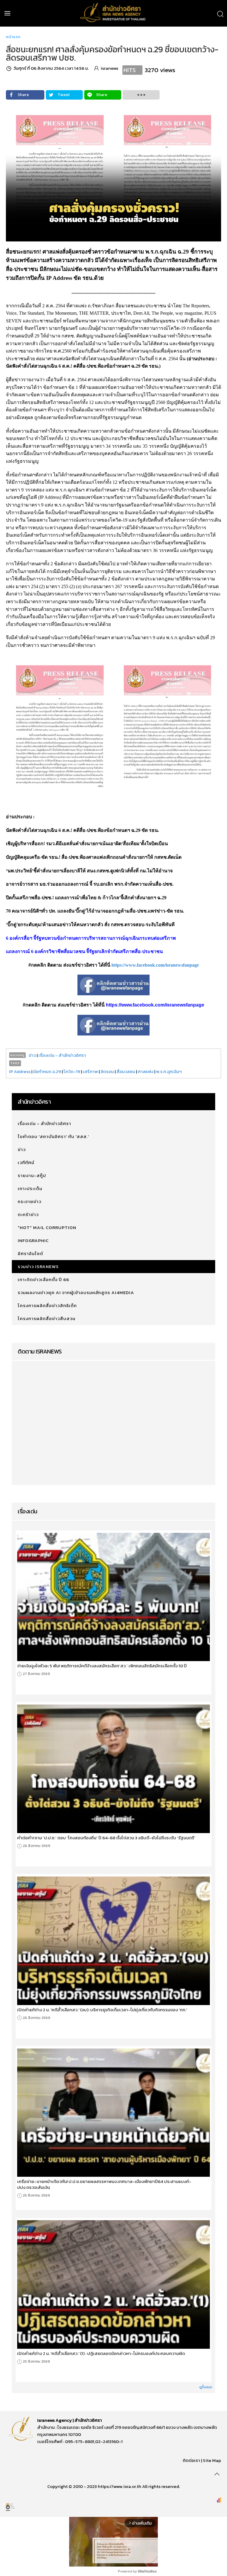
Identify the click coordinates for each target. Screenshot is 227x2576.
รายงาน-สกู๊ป (32, 1175)
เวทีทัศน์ (26, 1162)
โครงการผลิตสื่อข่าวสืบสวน (47, 1318)
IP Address (20, 1071)
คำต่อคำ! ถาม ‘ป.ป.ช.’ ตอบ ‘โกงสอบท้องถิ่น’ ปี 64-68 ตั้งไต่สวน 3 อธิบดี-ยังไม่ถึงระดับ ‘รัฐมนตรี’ (106, 1838)
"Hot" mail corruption (47, 1227)
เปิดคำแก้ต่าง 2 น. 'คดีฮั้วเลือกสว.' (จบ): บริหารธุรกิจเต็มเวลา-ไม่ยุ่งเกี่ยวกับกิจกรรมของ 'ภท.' (102, 2010)
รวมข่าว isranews (38, 1266)
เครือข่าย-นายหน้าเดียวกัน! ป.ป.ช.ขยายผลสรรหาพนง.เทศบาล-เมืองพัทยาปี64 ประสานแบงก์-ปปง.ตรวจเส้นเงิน (104, 2184)
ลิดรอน (107, 1071)
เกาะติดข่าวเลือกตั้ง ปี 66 (43, 1279)
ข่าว (32, 1055)
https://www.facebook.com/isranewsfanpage (155, 965)
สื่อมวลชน (126, 1071)
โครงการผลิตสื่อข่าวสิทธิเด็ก (47, 1305)
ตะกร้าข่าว (28, 1214)
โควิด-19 (72, 1071)
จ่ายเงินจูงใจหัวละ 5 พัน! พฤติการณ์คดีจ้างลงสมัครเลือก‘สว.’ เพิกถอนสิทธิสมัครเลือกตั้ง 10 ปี (102, 1666)
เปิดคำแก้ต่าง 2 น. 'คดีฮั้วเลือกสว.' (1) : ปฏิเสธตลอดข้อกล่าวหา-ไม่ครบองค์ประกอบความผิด (101, 2353)
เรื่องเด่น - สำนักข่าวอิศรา (62, 1055)
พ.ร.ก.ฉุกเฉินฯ (169, 1071)
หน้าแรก (13, 37)
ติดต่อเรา (191, 2460)
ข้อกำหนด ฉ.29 (47, 1071)
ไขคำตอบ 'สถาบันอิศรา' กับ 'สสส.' (53, 1136)
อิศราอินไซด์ (30, 1253)
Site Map (212, 2460)
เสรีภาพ (90, 1071)
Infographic (33, 1240)
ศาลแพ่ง (146, 1071)
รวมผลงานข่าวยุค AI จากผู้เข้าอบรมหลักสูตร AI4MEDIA (76, 1292)
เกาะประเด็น (30, 1188)
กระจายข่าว (30, 1201)
